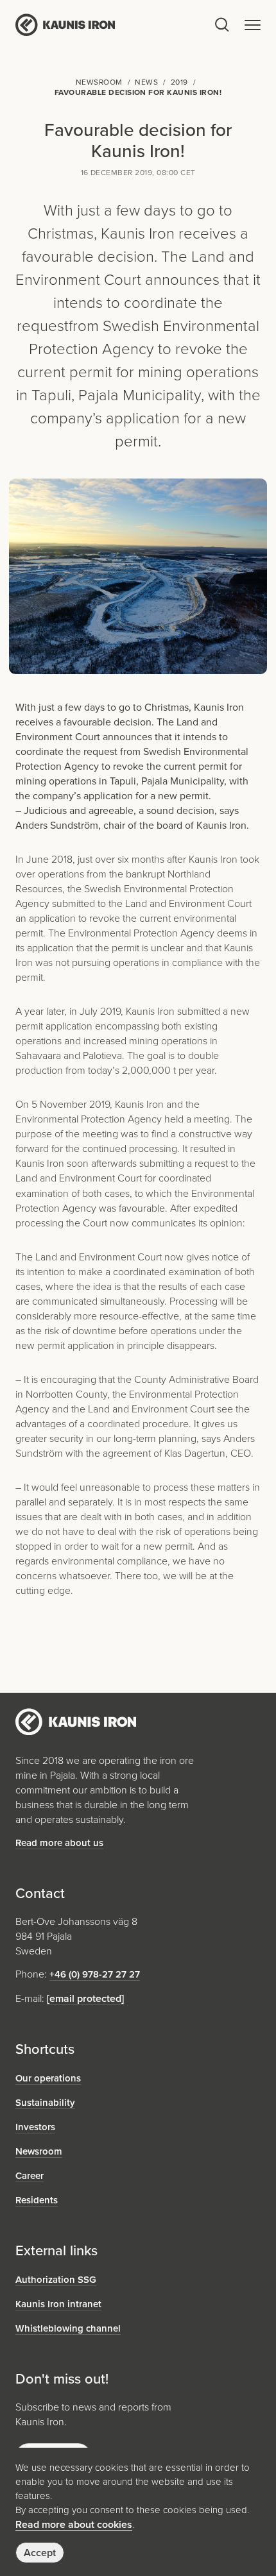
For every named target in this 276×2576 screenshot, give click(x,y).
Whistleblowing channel (68, 2328)
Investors (35, 2127)
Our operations (48, 2078)
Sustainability (45, 2103)
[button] (253, 25)
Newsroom (39, 2151)
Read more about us (59, 1843)
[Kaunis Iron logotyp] (114, 24)
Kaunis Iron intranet (58, 2304)
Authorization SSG (56, 2280)
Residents (37, 2200)
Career (30, 2176)
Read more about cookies (74, 2524)
